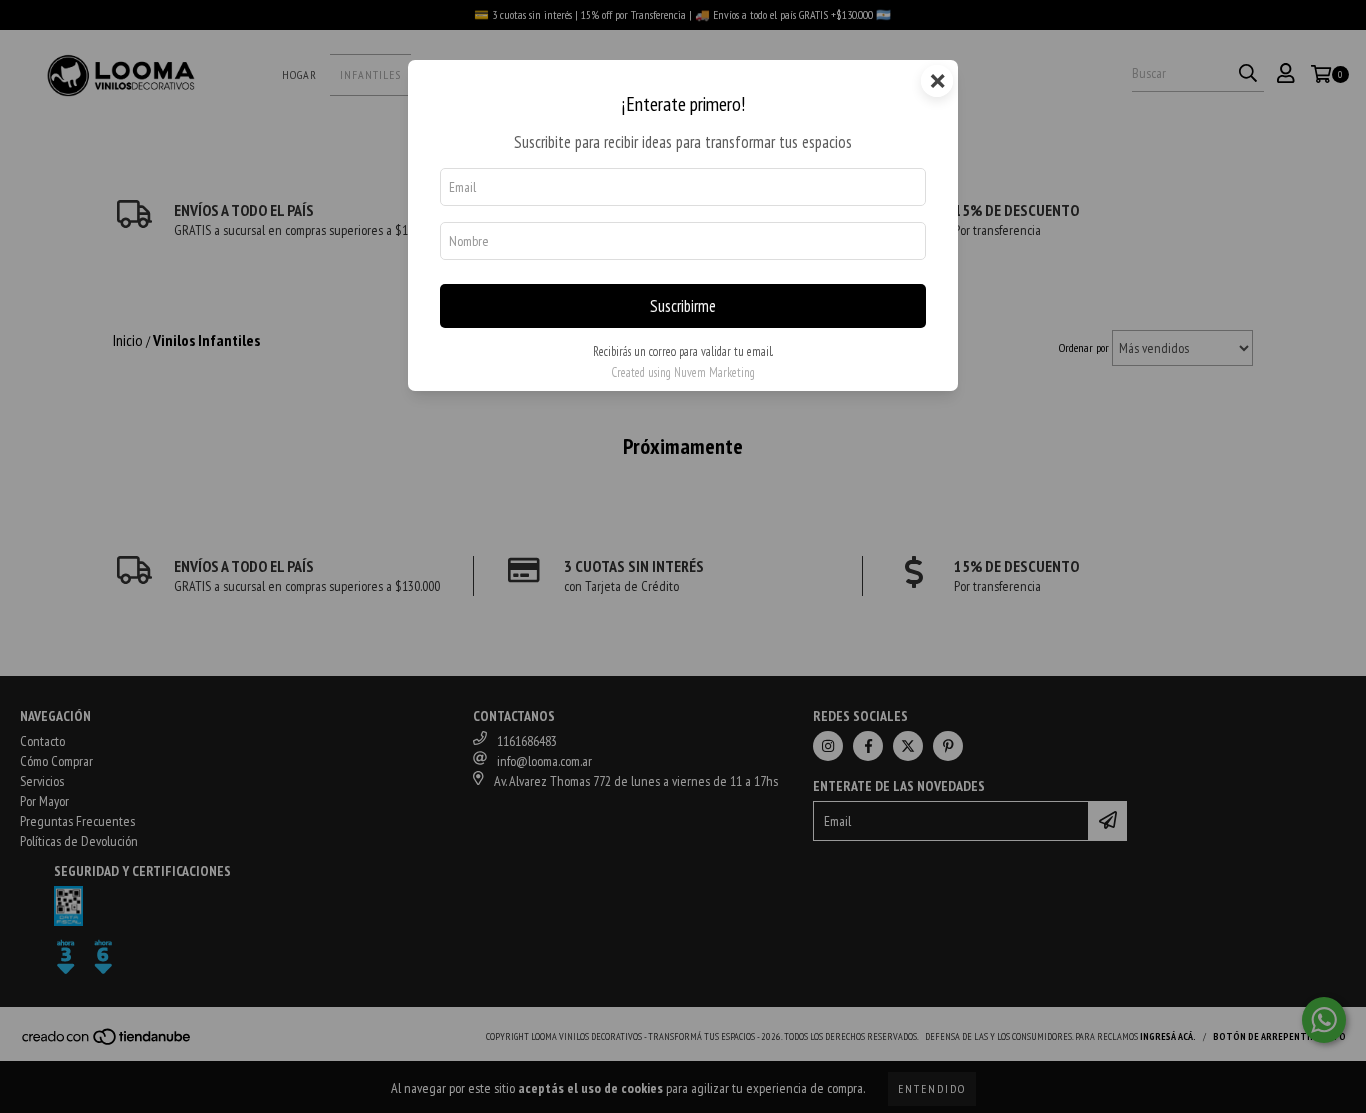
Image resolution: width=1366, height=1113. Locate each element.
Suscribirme (683, 306)
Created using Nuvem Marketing (683, 372)
